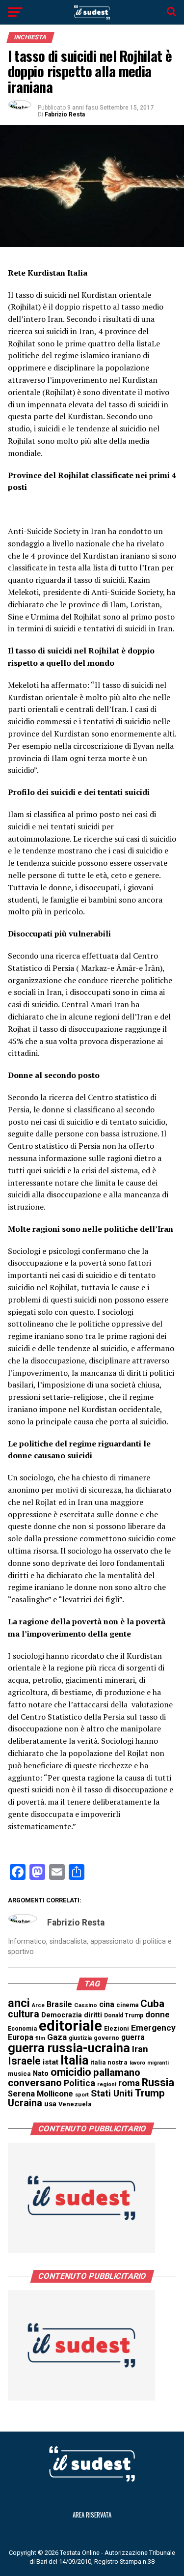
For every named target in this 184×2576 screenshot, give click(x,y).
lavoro (137, 2063)
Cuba (152, 2004)
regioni (107, 2084)
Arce (38, 2005)
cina (107, 2004)
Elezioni (117, 2028)
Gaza (57, 2037)
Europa (21, 2037)
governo (106, 2038)
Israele (24, 2061)
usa (50, 2104)
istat (51, 2062)
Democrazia (62, 2015)
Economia (22, 2029)
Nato (41, 2073)
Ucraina (25, 2103)
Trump (150, 2093)
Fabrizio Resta (65, 114)
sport (82, 2095)
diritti (93, 2015)
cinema (127, 2005)
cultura (24, 2014)
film (40, 2038)
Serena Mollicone (40, 2094)
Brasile (59, 2004)
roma (129, 2083)
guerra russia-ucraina (69, 2048)
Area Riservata (92, 2515)
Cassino (86, 2005)
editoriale (70, 2026)
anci (19, 2003)
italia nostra (109, 2062)
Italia (74, 2060)
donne (158, 2014)
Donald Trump (124, 2015)
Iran (140, 2049)
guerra (133, 2037)
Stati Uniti (112, 2093)
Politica (79, 2083)
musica (19, 2074)
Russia (158, 2082)
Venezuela (75, 2104)
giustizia (80, 2038)
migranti (158, 2063)
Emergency (153, 2028)
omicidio (71, 2072)
